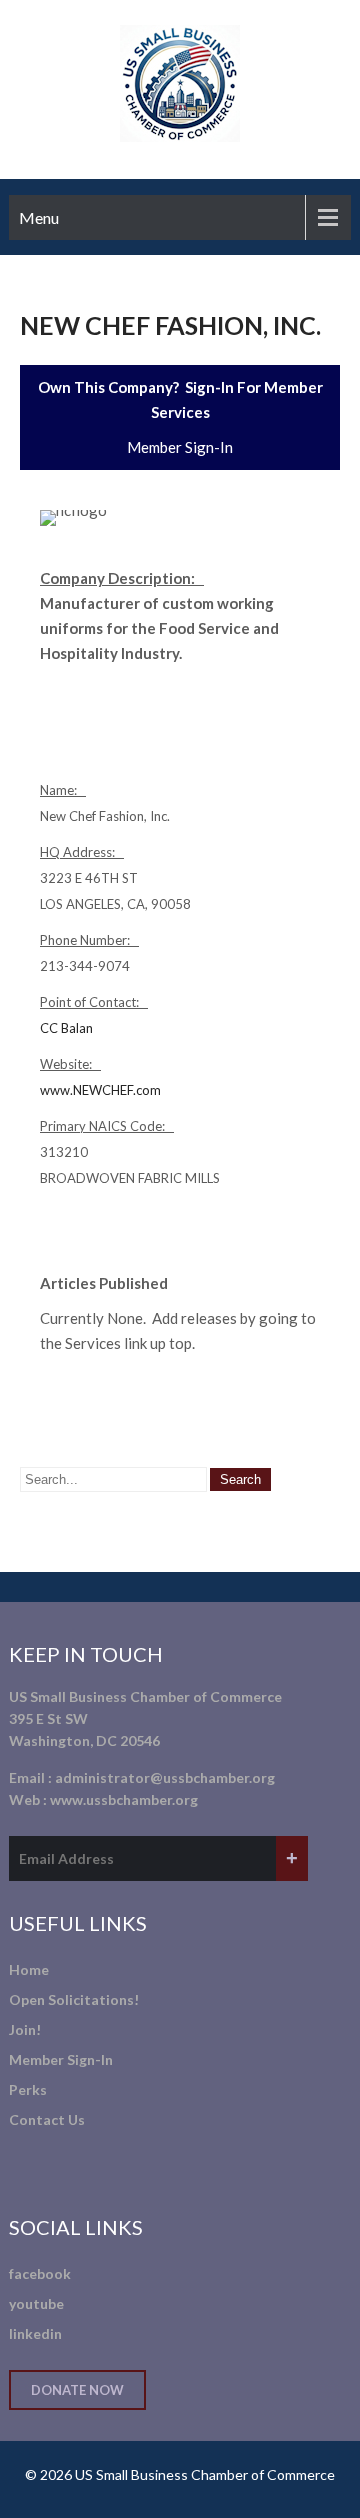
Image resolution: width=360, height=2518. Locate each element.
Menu (39, 217)
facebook (40, 2273)
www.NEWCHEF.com (100, 1090)
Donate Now (77, 2390)
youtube (36, 2303)
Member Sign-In (180, 447)
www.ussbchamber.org (124, 1799)
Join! (25, 2029)
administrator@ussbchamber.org (165, 1777)
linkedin (35, 2333)
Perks (28, 2089)
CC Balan (66, 1028)
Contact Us (47, 2119)
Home (29, 1969)
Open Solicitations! (74, 1999)
